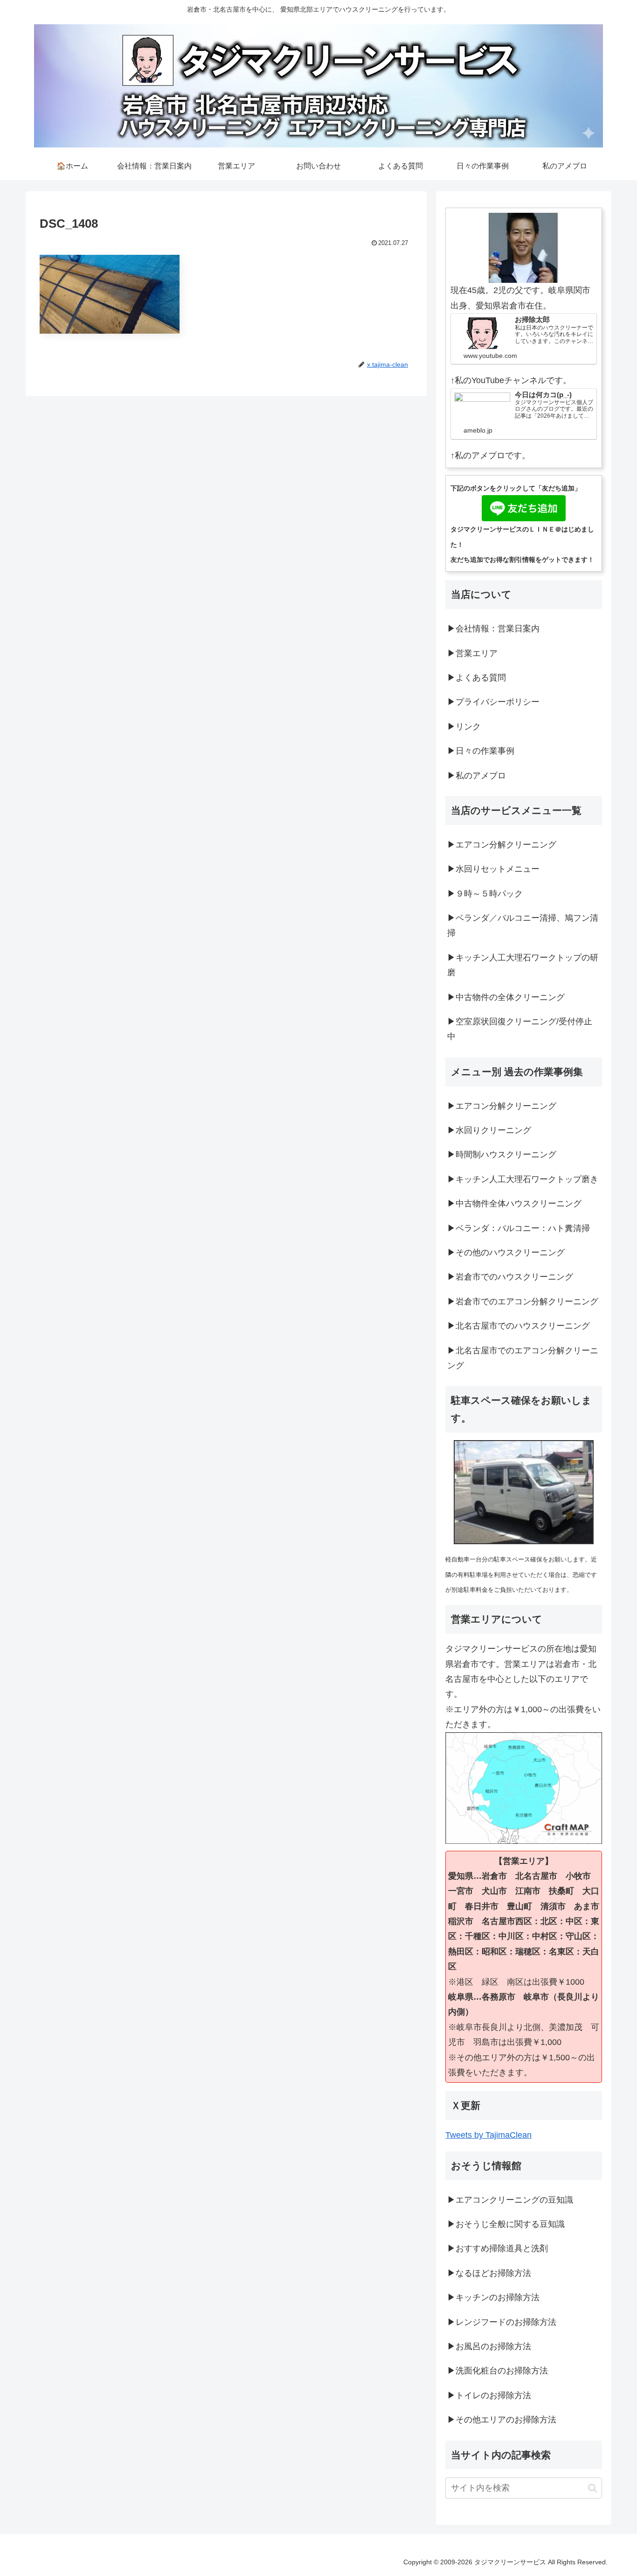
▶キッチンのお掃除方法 (493, 2297)
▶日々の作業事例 (481, 751)
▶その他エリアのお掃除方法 (502, 2420)
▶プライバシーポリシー (493, 702)
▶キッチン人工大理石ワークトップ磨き (523, 1179)
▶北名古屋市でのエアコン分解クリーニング (523, 1358)
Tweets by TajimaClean (488, 2135)
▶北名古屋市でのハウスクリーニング (519, 1326)
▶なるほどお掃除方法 (489, 2273)
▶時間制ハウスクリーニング (502, 1155)
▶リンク (464, 727)
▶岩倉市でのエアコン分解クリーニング (523, 1302)
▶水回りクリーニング (489, 1130)
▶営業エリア (472, 653)
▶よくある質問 (477, 678)
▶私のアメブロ (477, 776)
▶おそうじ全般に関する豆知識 (506, 2224)
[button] (592, 2488)
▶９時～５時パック (485, 894)
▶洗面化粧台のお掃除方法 (498, 2371)
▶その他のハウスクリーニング (506, 1253)
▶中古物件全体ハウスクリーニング (514, 1204)
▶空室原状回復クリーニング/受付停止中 (520, 1029)
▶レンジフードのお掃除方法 (502, 2322)
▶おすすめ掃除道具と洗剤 (498, 2248)
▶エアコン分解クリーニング (502, 845)
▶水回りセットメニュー (493, 869)
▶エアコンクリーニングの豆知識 (510, 2200)
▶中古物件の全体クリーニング (506, 997)
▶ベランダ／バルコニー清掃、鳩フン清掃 (523, 925)
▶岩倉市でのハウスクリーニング (510, 1277)
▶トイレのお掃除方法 (489, 2395)
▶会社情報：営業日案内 (493, 629)
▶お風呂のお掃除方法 (489, 2346)
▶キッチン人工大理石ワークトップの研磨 (523, 965)
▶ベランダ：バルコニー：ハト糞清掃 (519, 1228)
